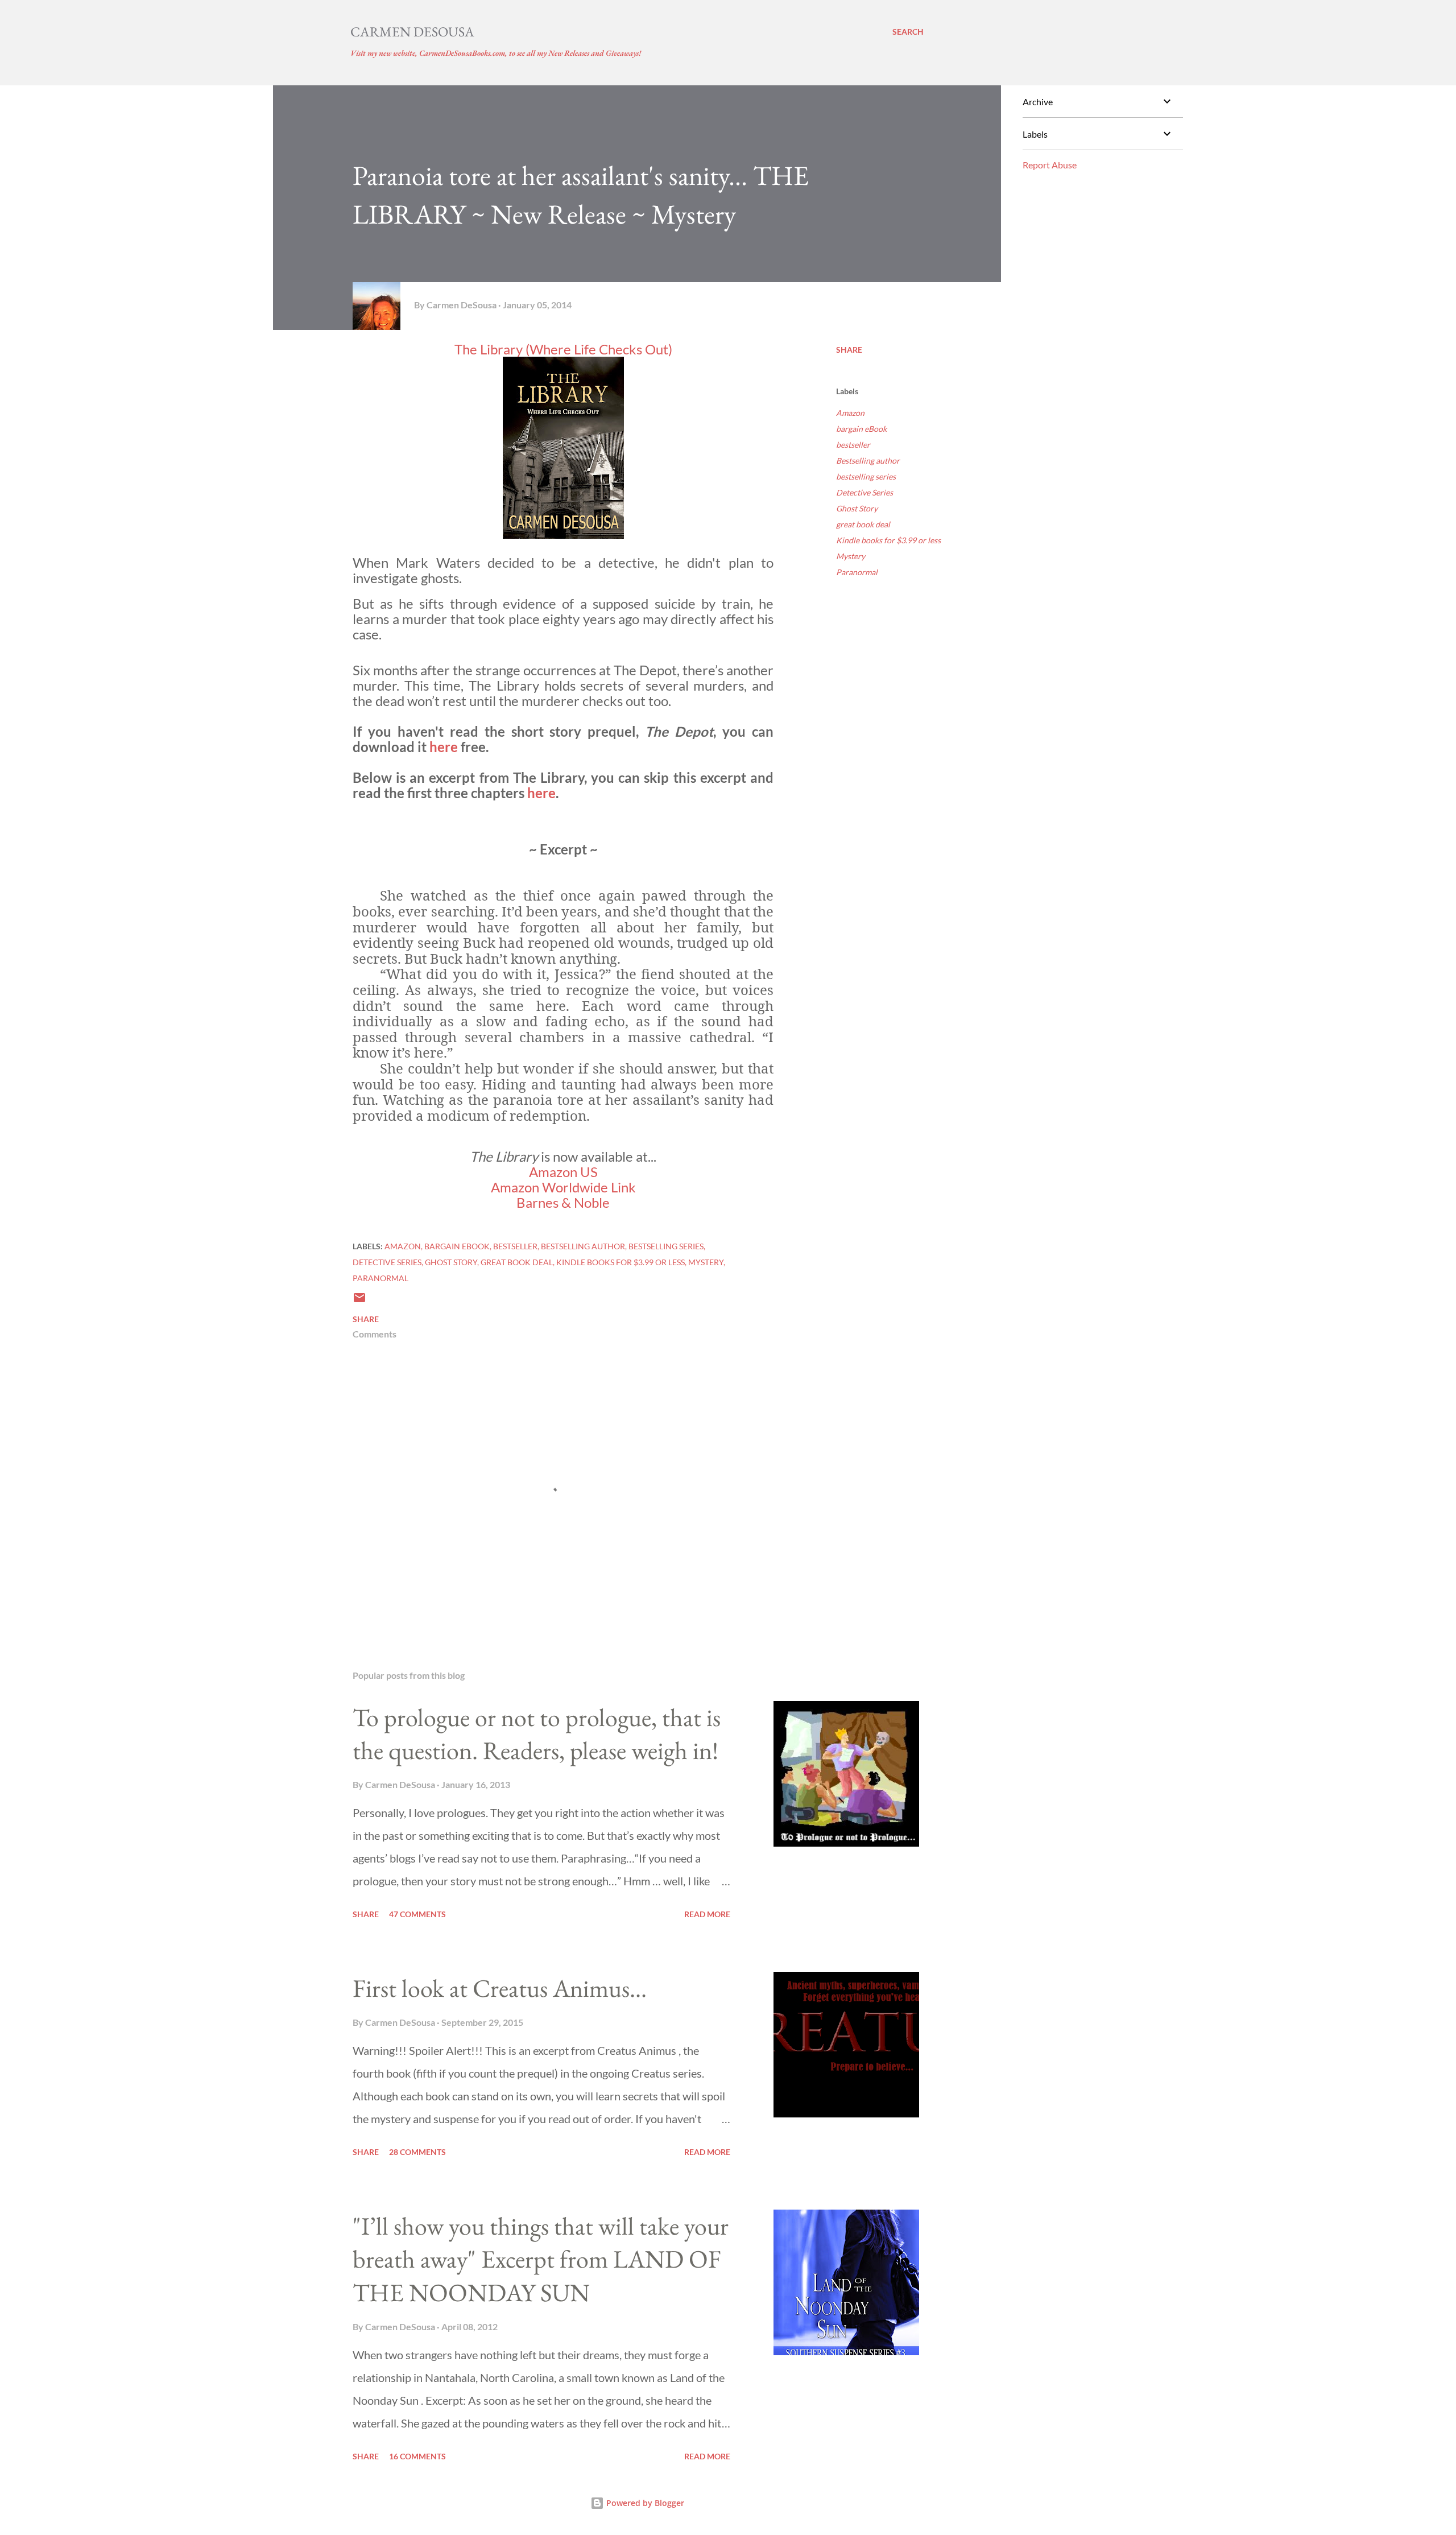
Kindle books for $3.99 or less (888, 540)
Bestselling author (868, 461)
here (445, 747)
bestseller (853, 445)
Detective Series (864, 492)
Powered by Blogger (644, 2503)
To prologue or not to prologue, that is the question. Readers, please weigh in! (537, 1734)
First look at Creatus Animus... (500, 1988)
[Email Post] (359, 1301)
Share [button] (849, 350)
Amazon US (563, 1172)
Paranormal (857, 572)
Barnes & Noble (563, 1202)
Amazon (850, 413)
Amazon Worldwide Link (563, 1187)
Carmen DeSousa (412, 32)
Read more (707, 1914)
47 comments (417, 1914)
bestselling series (866, 476)
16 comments (417, 2456)
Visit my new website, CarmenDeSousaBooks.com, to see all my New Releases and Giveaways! (496, 53)
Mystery (851, 556)
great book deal (863, 524)
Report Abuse (1050, 165)
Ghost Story (857, 508)
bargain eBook (861, 429)
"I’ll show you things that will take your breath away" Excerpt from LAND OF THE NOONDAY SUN (541, 2259)
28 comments (417, 2152)
